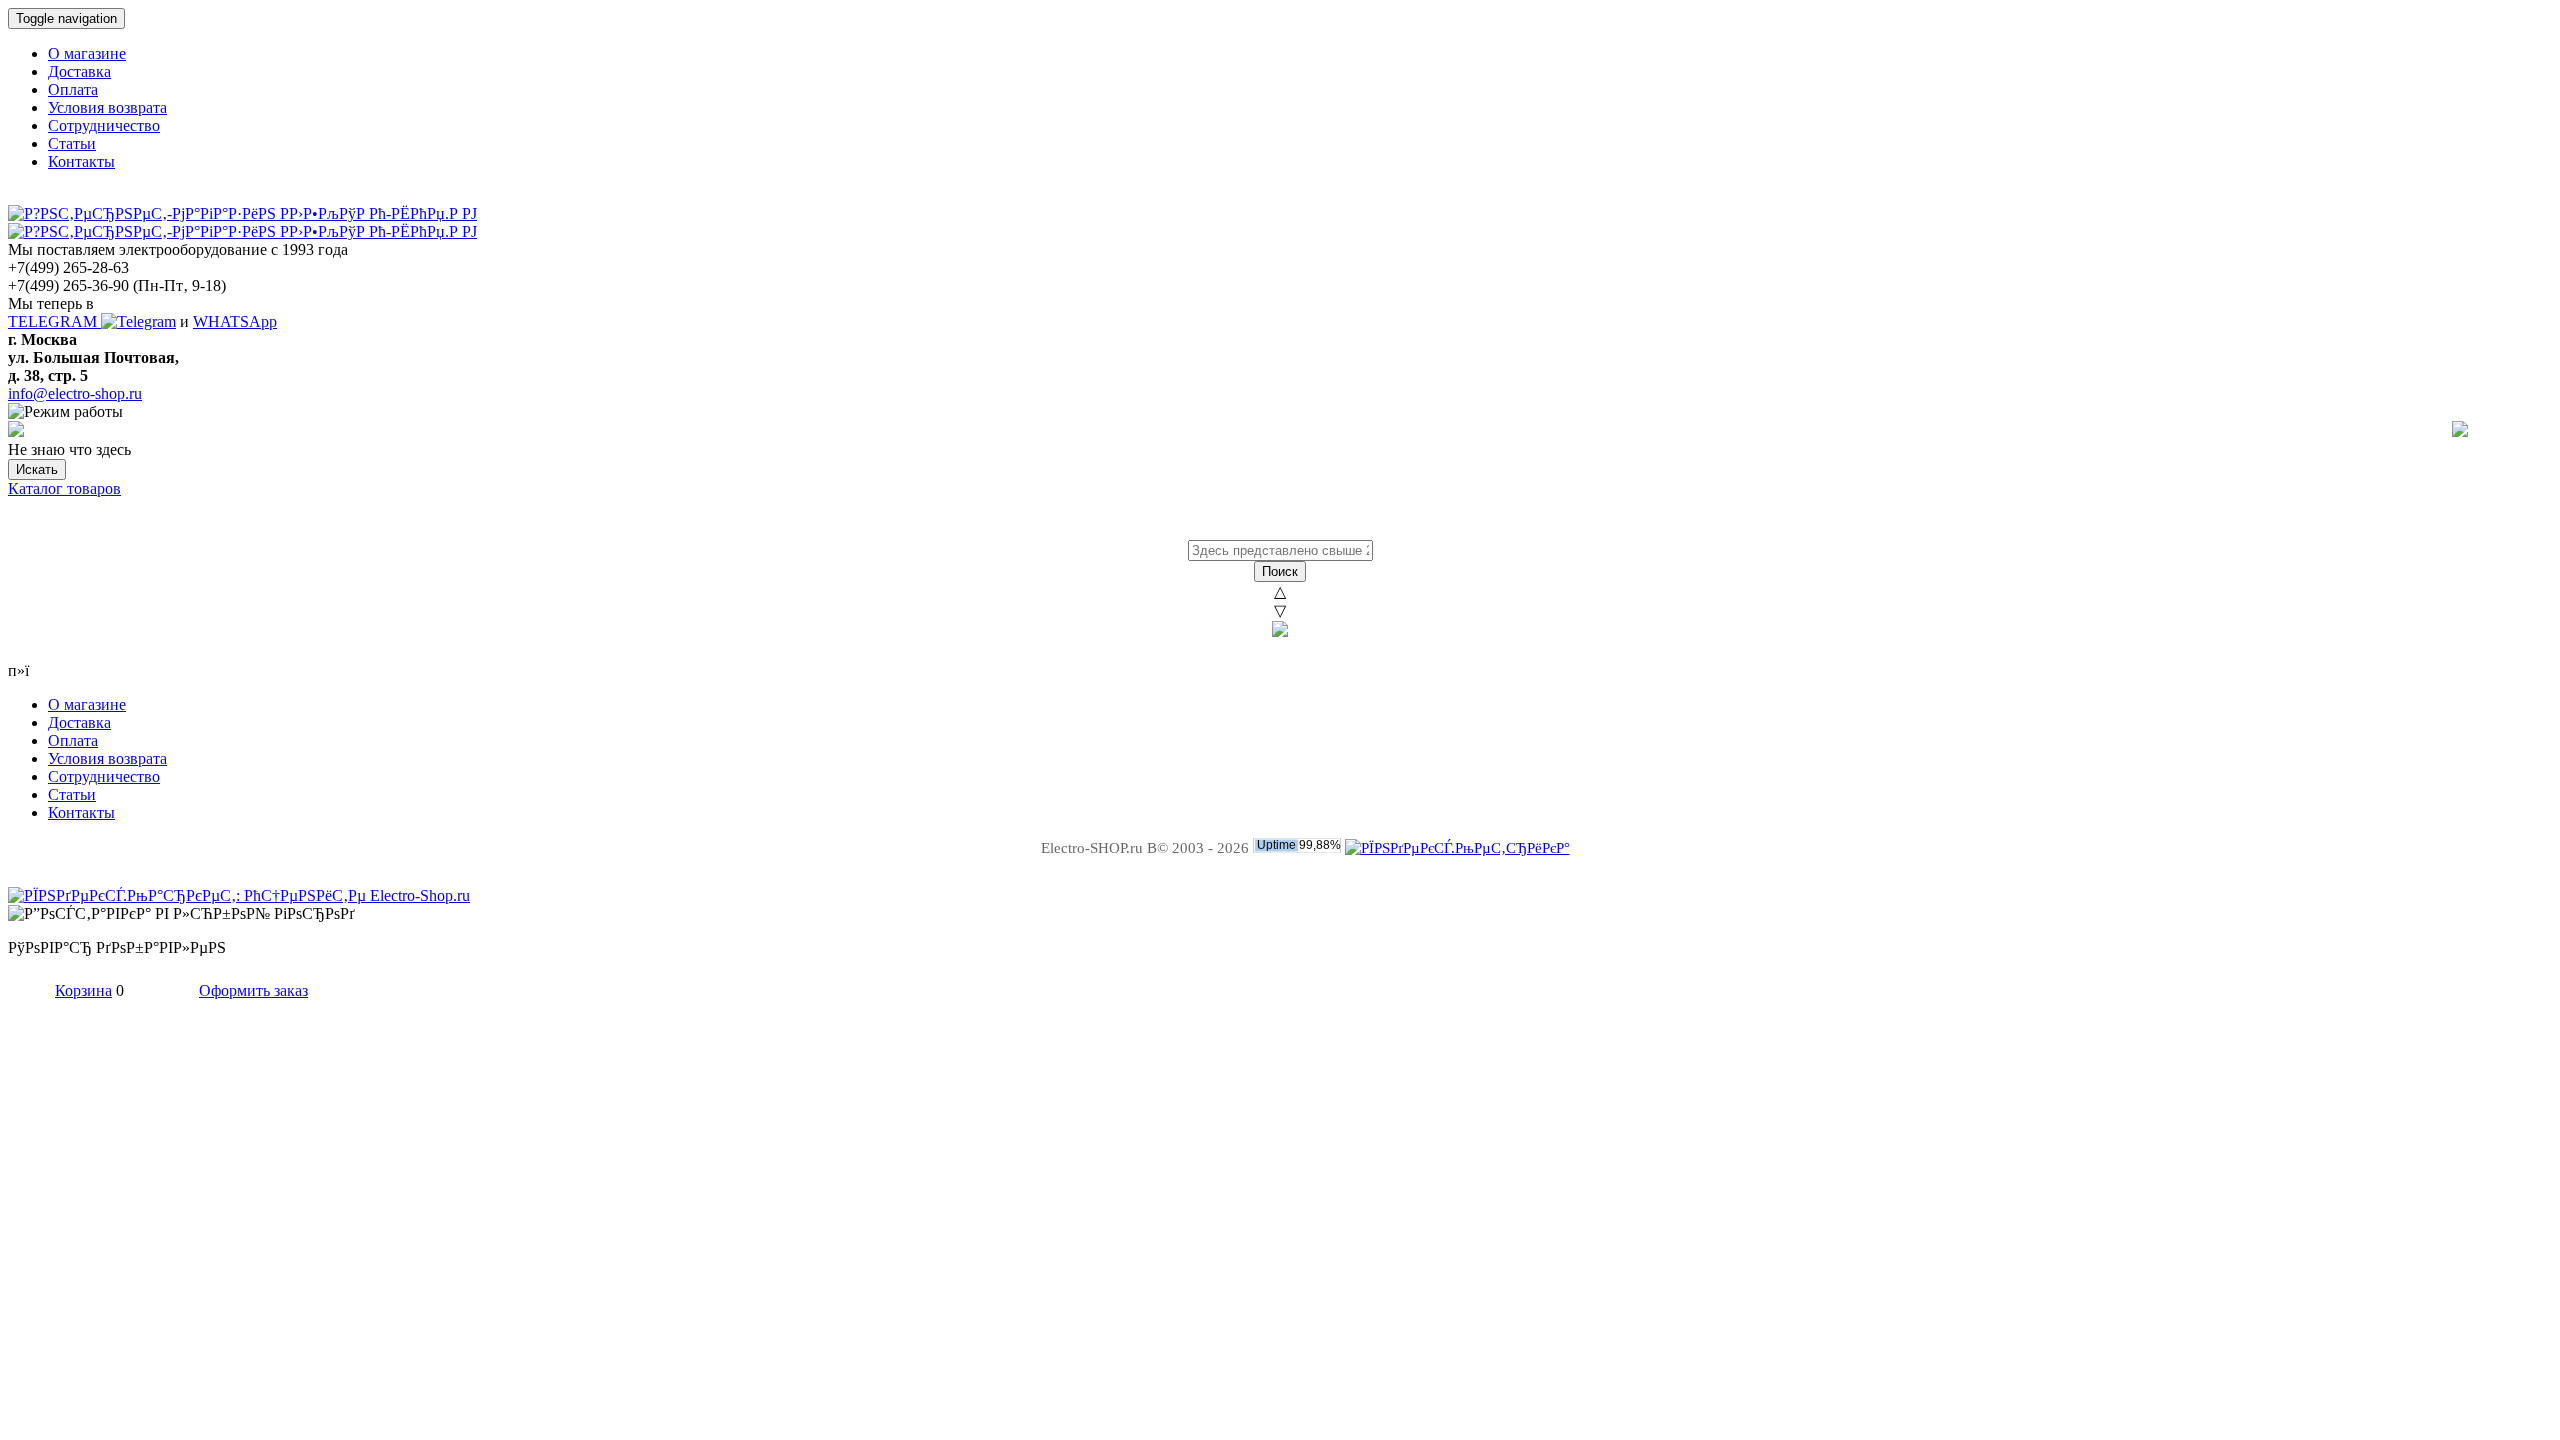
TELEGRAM (54, 321)
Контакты (81, 161)
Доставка (79, 71)
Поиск (1280, 571)
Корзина (83, 990)
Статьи (72, 143)
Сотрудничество (104, 125)
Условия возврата (107, 107)
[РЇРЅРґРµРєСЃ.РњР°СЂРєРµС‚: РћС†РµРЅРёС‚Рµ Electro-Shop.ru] (239, 895)
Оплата (73, 89)
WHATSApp (235, 321)
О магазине (87, 53)
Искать (37, 469)
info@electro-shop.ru (75, 393)
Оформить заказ (253, 990)
